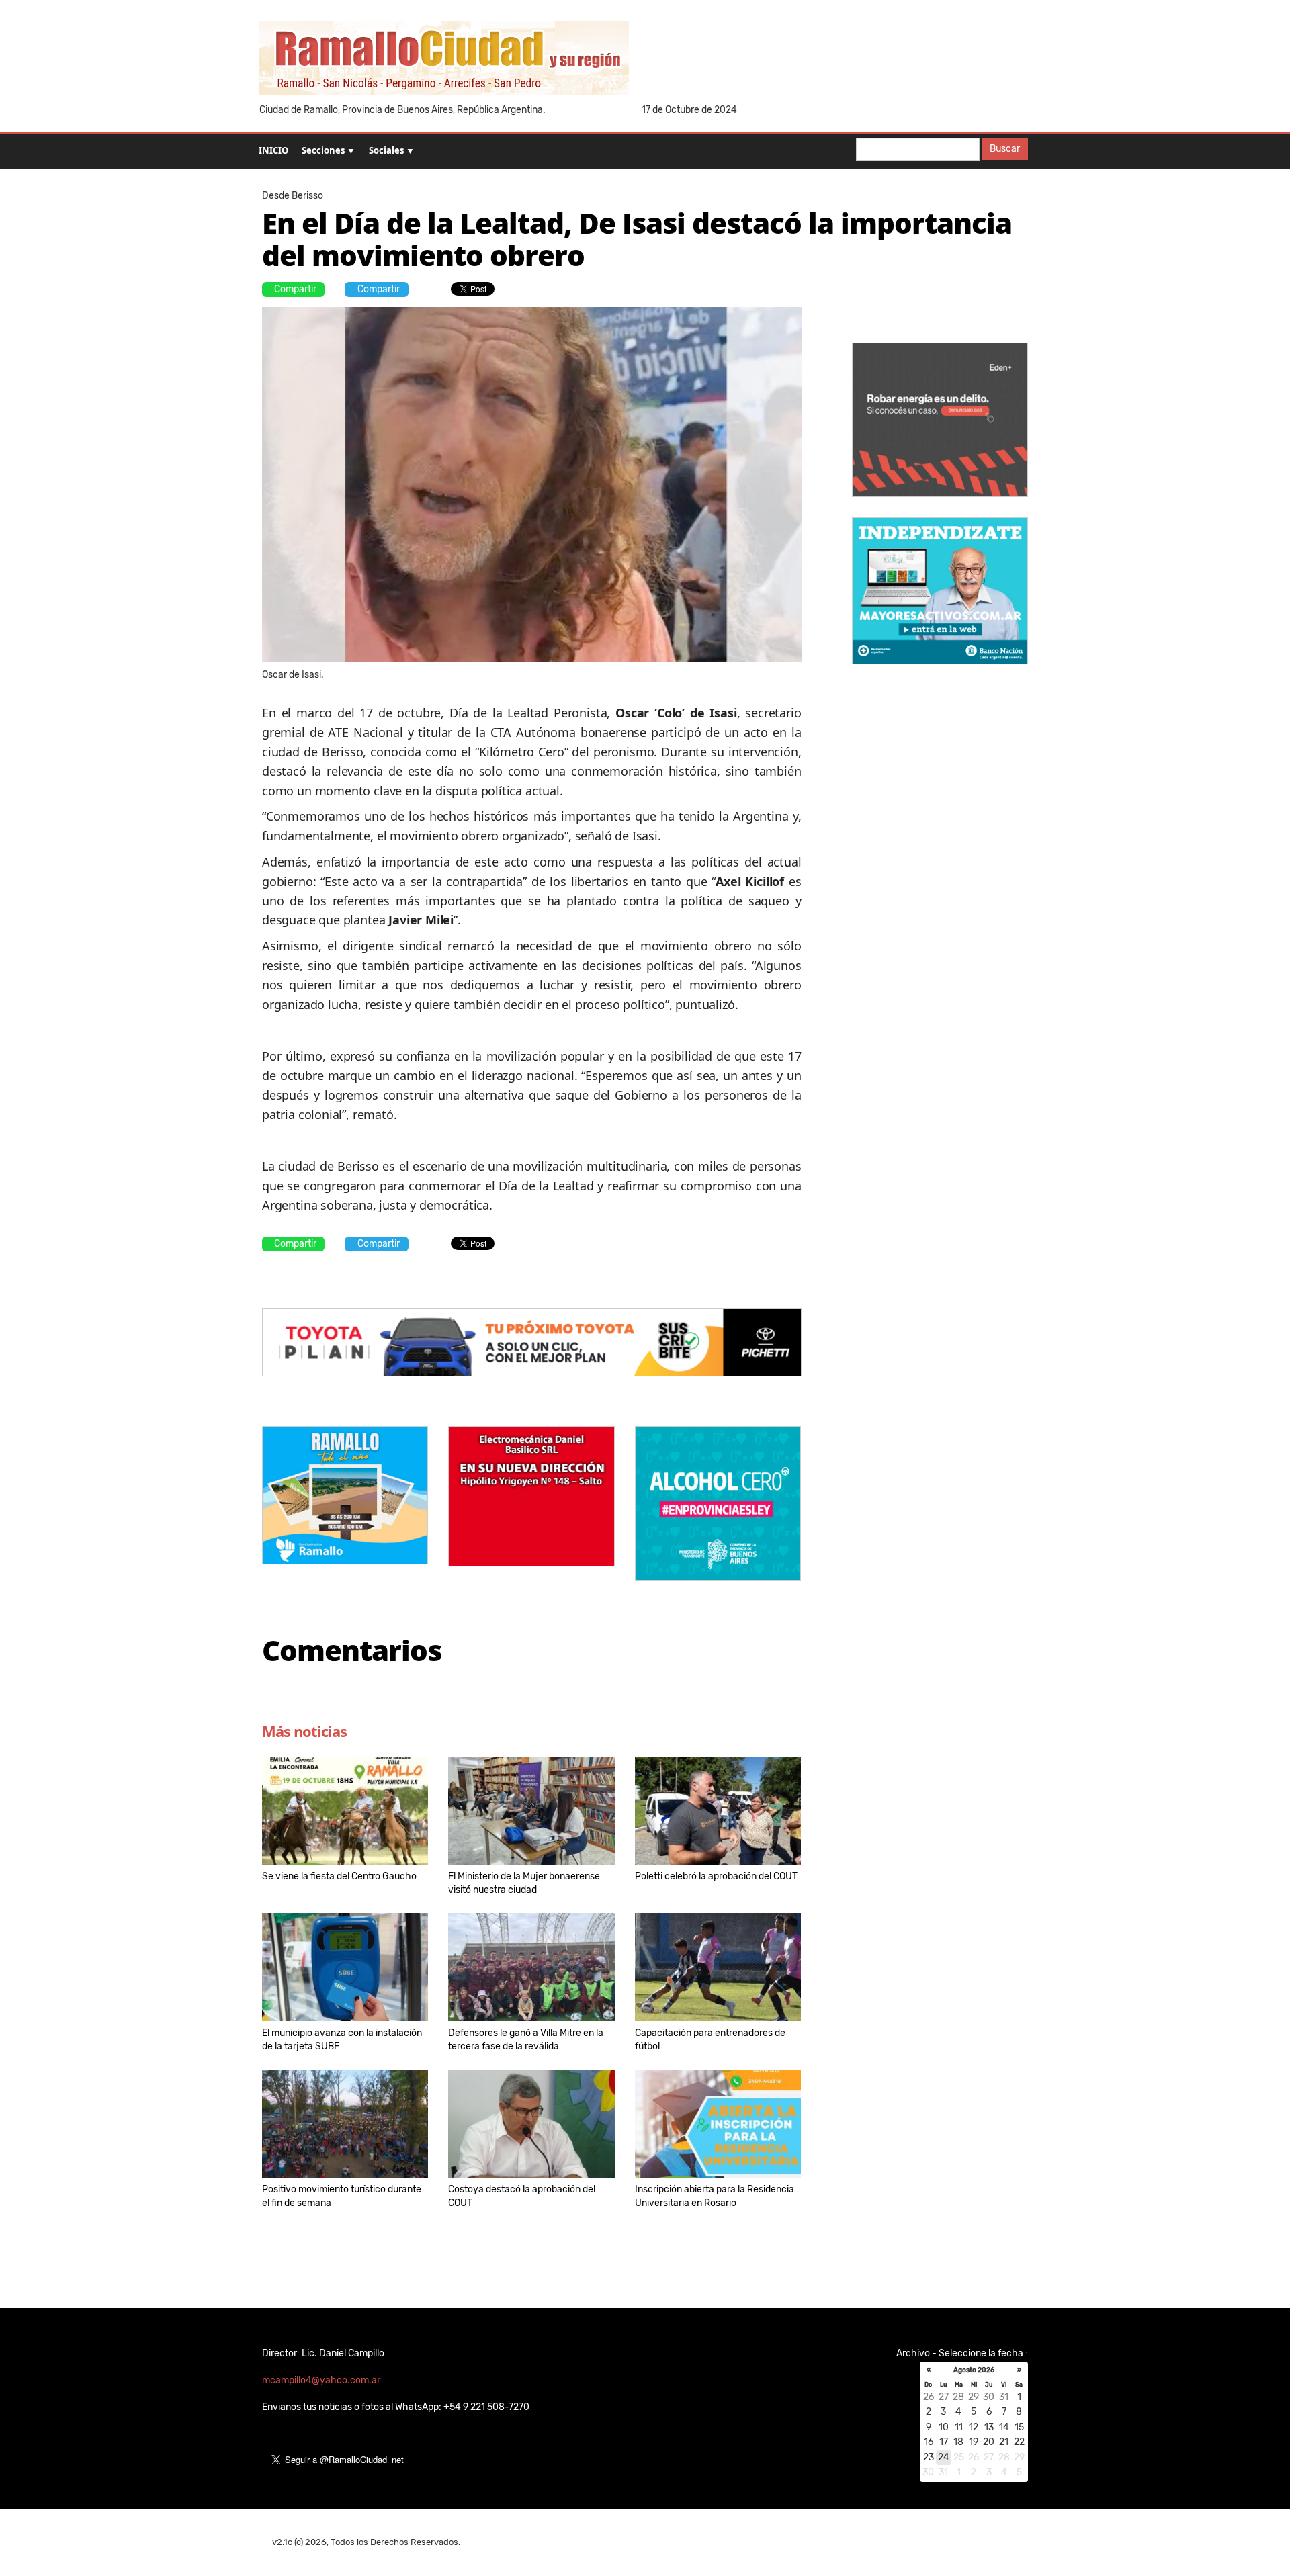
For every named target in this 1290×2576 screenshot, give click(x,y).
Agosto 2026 (974, 2370)
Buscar (1005, 149)
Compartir (295, 289)
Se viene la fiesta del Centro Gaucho (339, 1876)
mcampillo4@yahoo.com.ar (321, 2380)
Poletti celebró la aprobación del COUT (716, 1876)
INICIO (273, 150)
